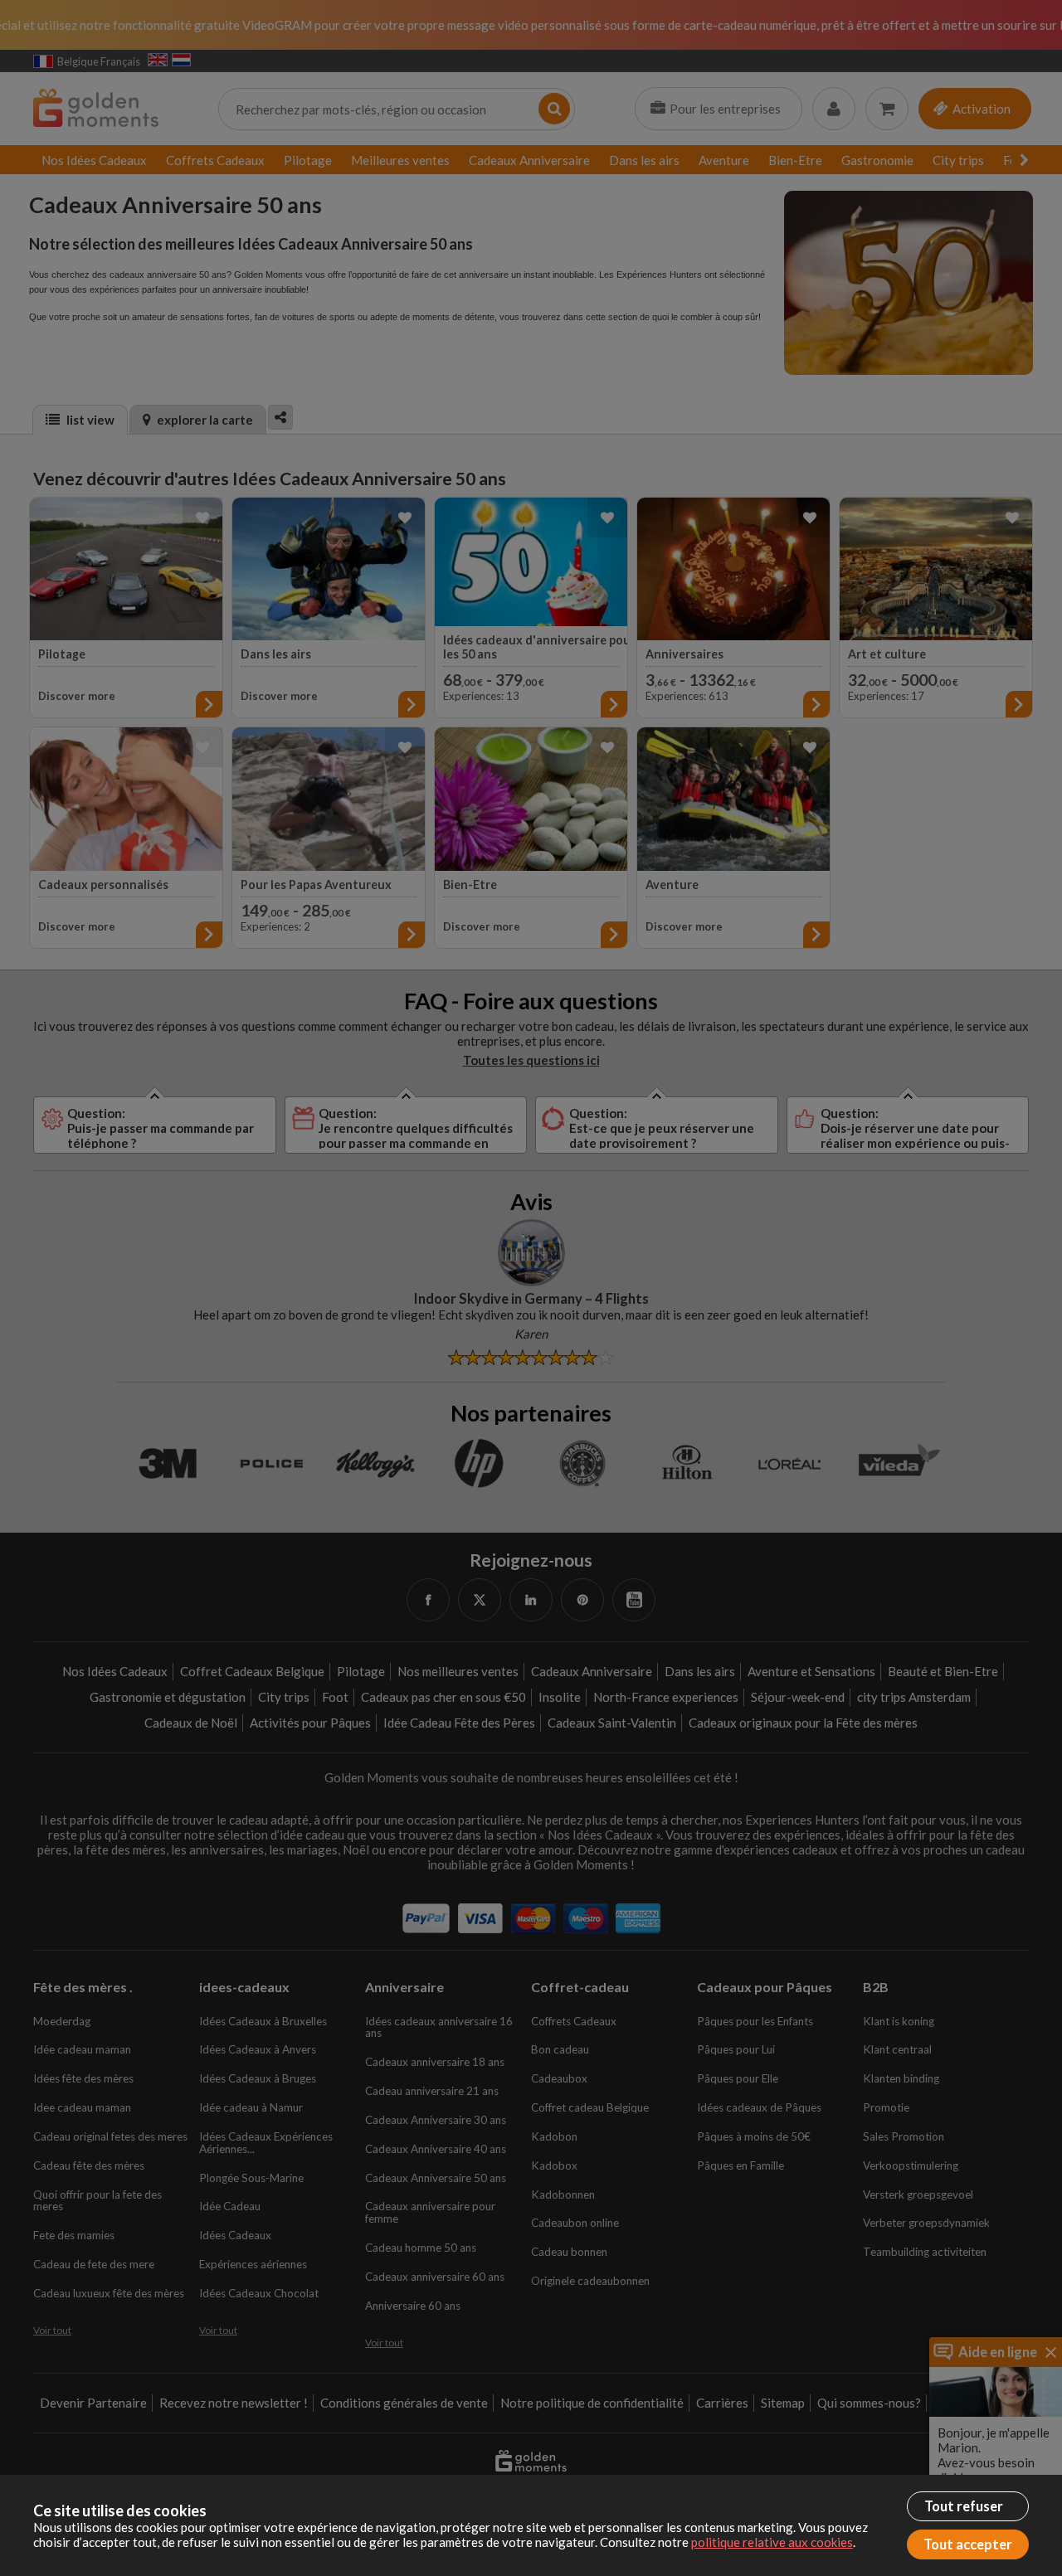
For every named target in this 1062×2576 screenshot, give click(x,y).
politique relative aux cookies (772, 2542)
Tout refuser (964, 2506)
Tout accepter (968, 2544)
